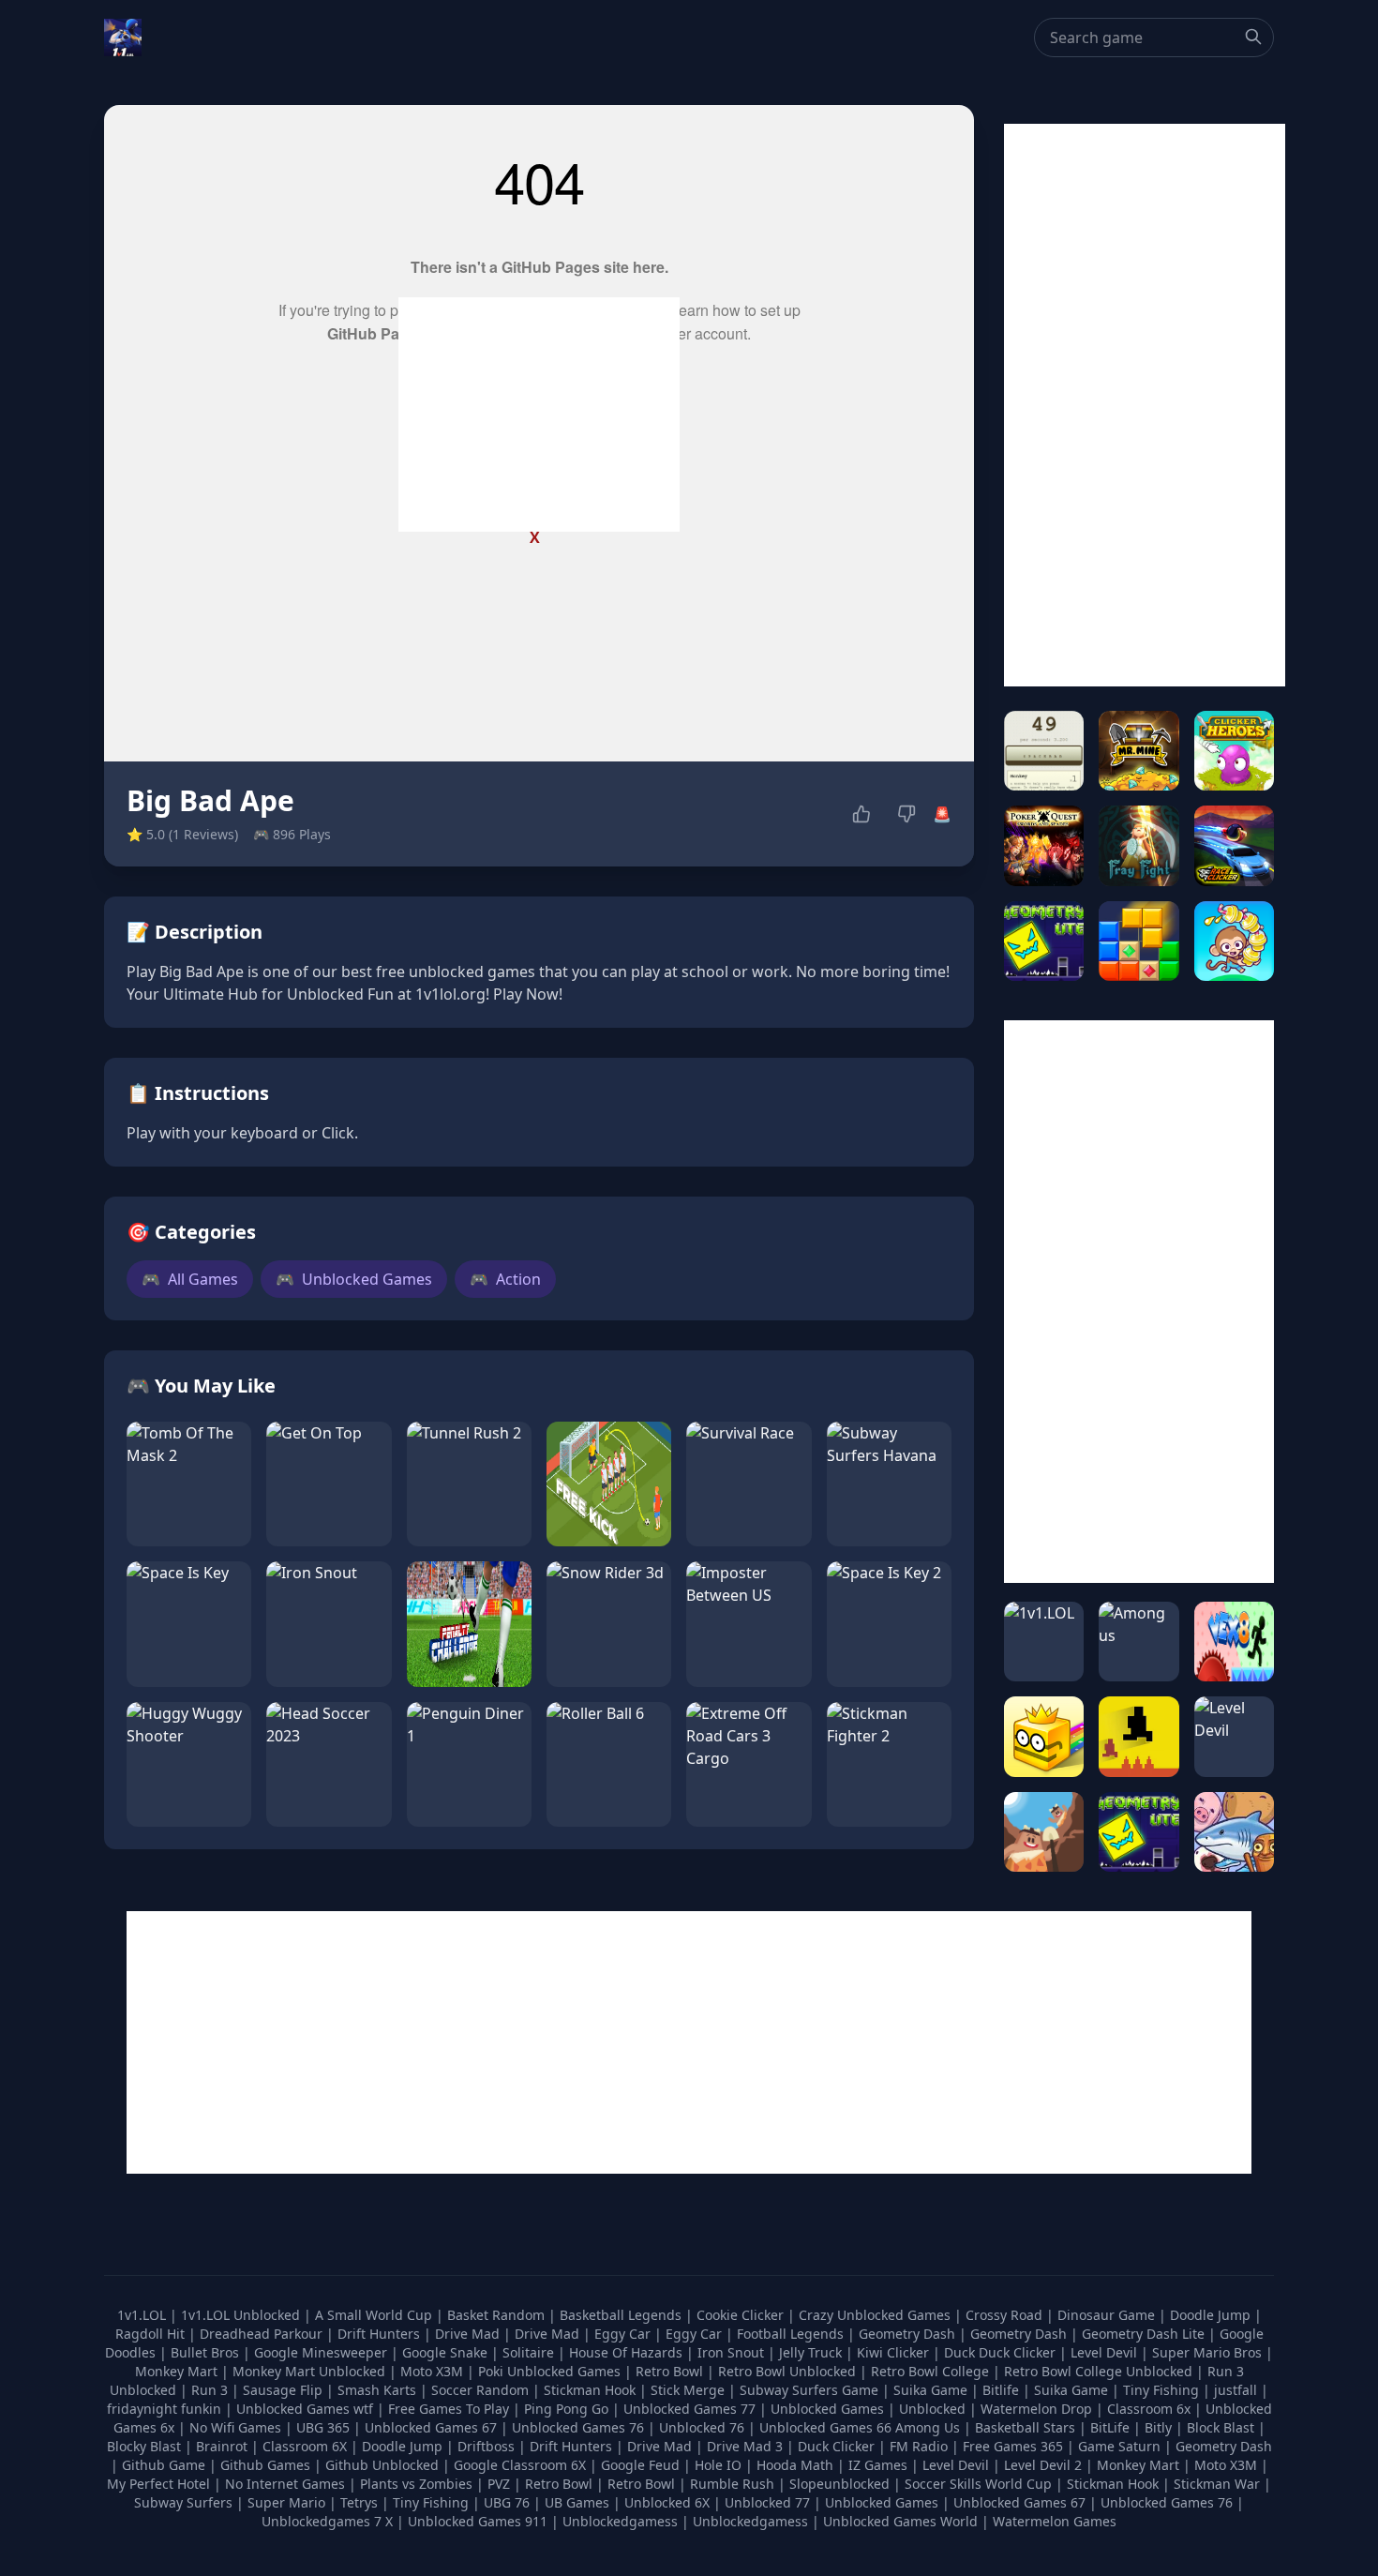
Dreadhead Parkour (263, 2334)
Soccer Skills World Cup (978, 2484)
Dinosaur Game (1108, 2315)
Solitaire (530, 2352)
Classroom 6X (305, 2446)
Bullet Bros (207, 2352)
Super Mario (286, 2502)
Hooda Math (795, 2465)
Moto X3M (434, 2371)
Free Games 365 (1013, 2446)
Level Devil (1106, 2352)
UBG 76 (507, 2502)
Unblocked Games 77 (691, 2409)
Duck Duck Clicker (1002, 2352)
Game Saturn (1119, 2446)
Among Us (928, 2427)
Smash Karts (379, 2390)
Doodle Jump (1212, 2315)
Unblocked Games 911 (478, 2521)
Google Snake (447, 2352)
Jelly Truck (812, 2352)
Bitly (1158, 2427)
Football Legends (792, 2334)
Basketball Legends (622, 2315)
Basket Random (498, 2315)
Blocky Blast (144, 2446)
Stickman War (1217, 2484)
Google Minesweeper (322, 2352)
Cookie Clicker (742, 2315)
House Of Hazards (628, 2352)
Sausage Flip (285, 2390)
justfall (1237, 2390)
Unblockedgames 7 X (327, 2521)
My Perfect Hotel (158, 2484)
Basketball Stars (1025, 2427)
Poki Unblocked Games (551, 2371)
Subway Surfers (183, 2502)
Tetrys (359, 2502)
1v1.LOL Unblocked (242, 2315)
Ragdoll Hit (152, 2334)
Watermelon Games (1055, 2521)
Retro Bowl (671, 2371)
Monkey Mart (178, 2371)
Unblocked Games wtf (307, 2409)
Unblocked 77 (767, 2502)
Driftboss (486, 2446)
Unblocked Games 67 (431, 2427)
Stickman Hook (592, 2390)
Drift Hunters (381, 2334)
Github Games (265, 2465)
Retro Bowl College (932, 2371)
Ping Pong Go (568, 2409)
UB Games (577, 2502)
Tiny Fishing (1163, 2390)
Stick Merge (689, 2390)
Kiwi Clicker (895, 2352)
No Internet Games (285, 2484)
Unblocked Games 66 (825, 2427)
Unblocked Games (354, 1279)
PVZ (499, 2484)
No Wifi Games (235, 2427)
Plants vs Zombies (416, 2484)
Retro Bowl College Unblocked (1100, 2371)
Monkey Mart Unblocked (311, 2371)
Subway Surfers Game (811, 2390)
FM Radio (919, 2446)
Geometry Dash (909, 2334)
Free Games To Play (450, 2409)
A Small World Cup (375, 2315)
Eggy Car (624, 2334)
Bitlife (1003, 2390)
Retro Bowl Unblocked (789, 2371)
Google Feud (640, 2465)
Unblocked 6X (667, 2502)
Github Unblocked (382, 2465)
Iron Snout (733, 2352)
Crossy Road (1006, 2315)
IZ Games (878, 2465)
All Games (190, 1279)
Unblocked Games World (900, 2521)
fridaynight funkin (166, 2409)
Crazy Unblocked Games (876, 2315)
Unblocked (934, 2409)
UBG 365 (323, 2427)
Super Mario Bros (1209, 2352)
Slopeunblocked (839, 2484)
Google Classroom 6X (520, 2465)
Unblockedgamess (620, 2521)
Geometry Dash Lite (1145, 2334)
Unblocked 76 (702, 2427)
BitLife (1110, 2427)
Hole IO (718, 2465)
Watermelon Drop (1038, 2409)
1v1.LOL (143, 2315)
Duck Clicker (836, 2446)
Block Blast (1221, 2427)
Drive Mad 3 (745, 2446)
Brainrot (222, 2446)
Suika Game (932, 2390)
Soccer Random (482, 2390)
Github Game (164, 2465)
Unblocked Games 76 (578, 2427)
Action (505, 1279)
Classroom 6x (1149, 2409)
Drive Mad (469, 2334)
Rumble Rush (732, 2484)
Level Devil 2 (1043, 2465)
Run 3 (211, 2390)
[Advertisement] (539, 414)
